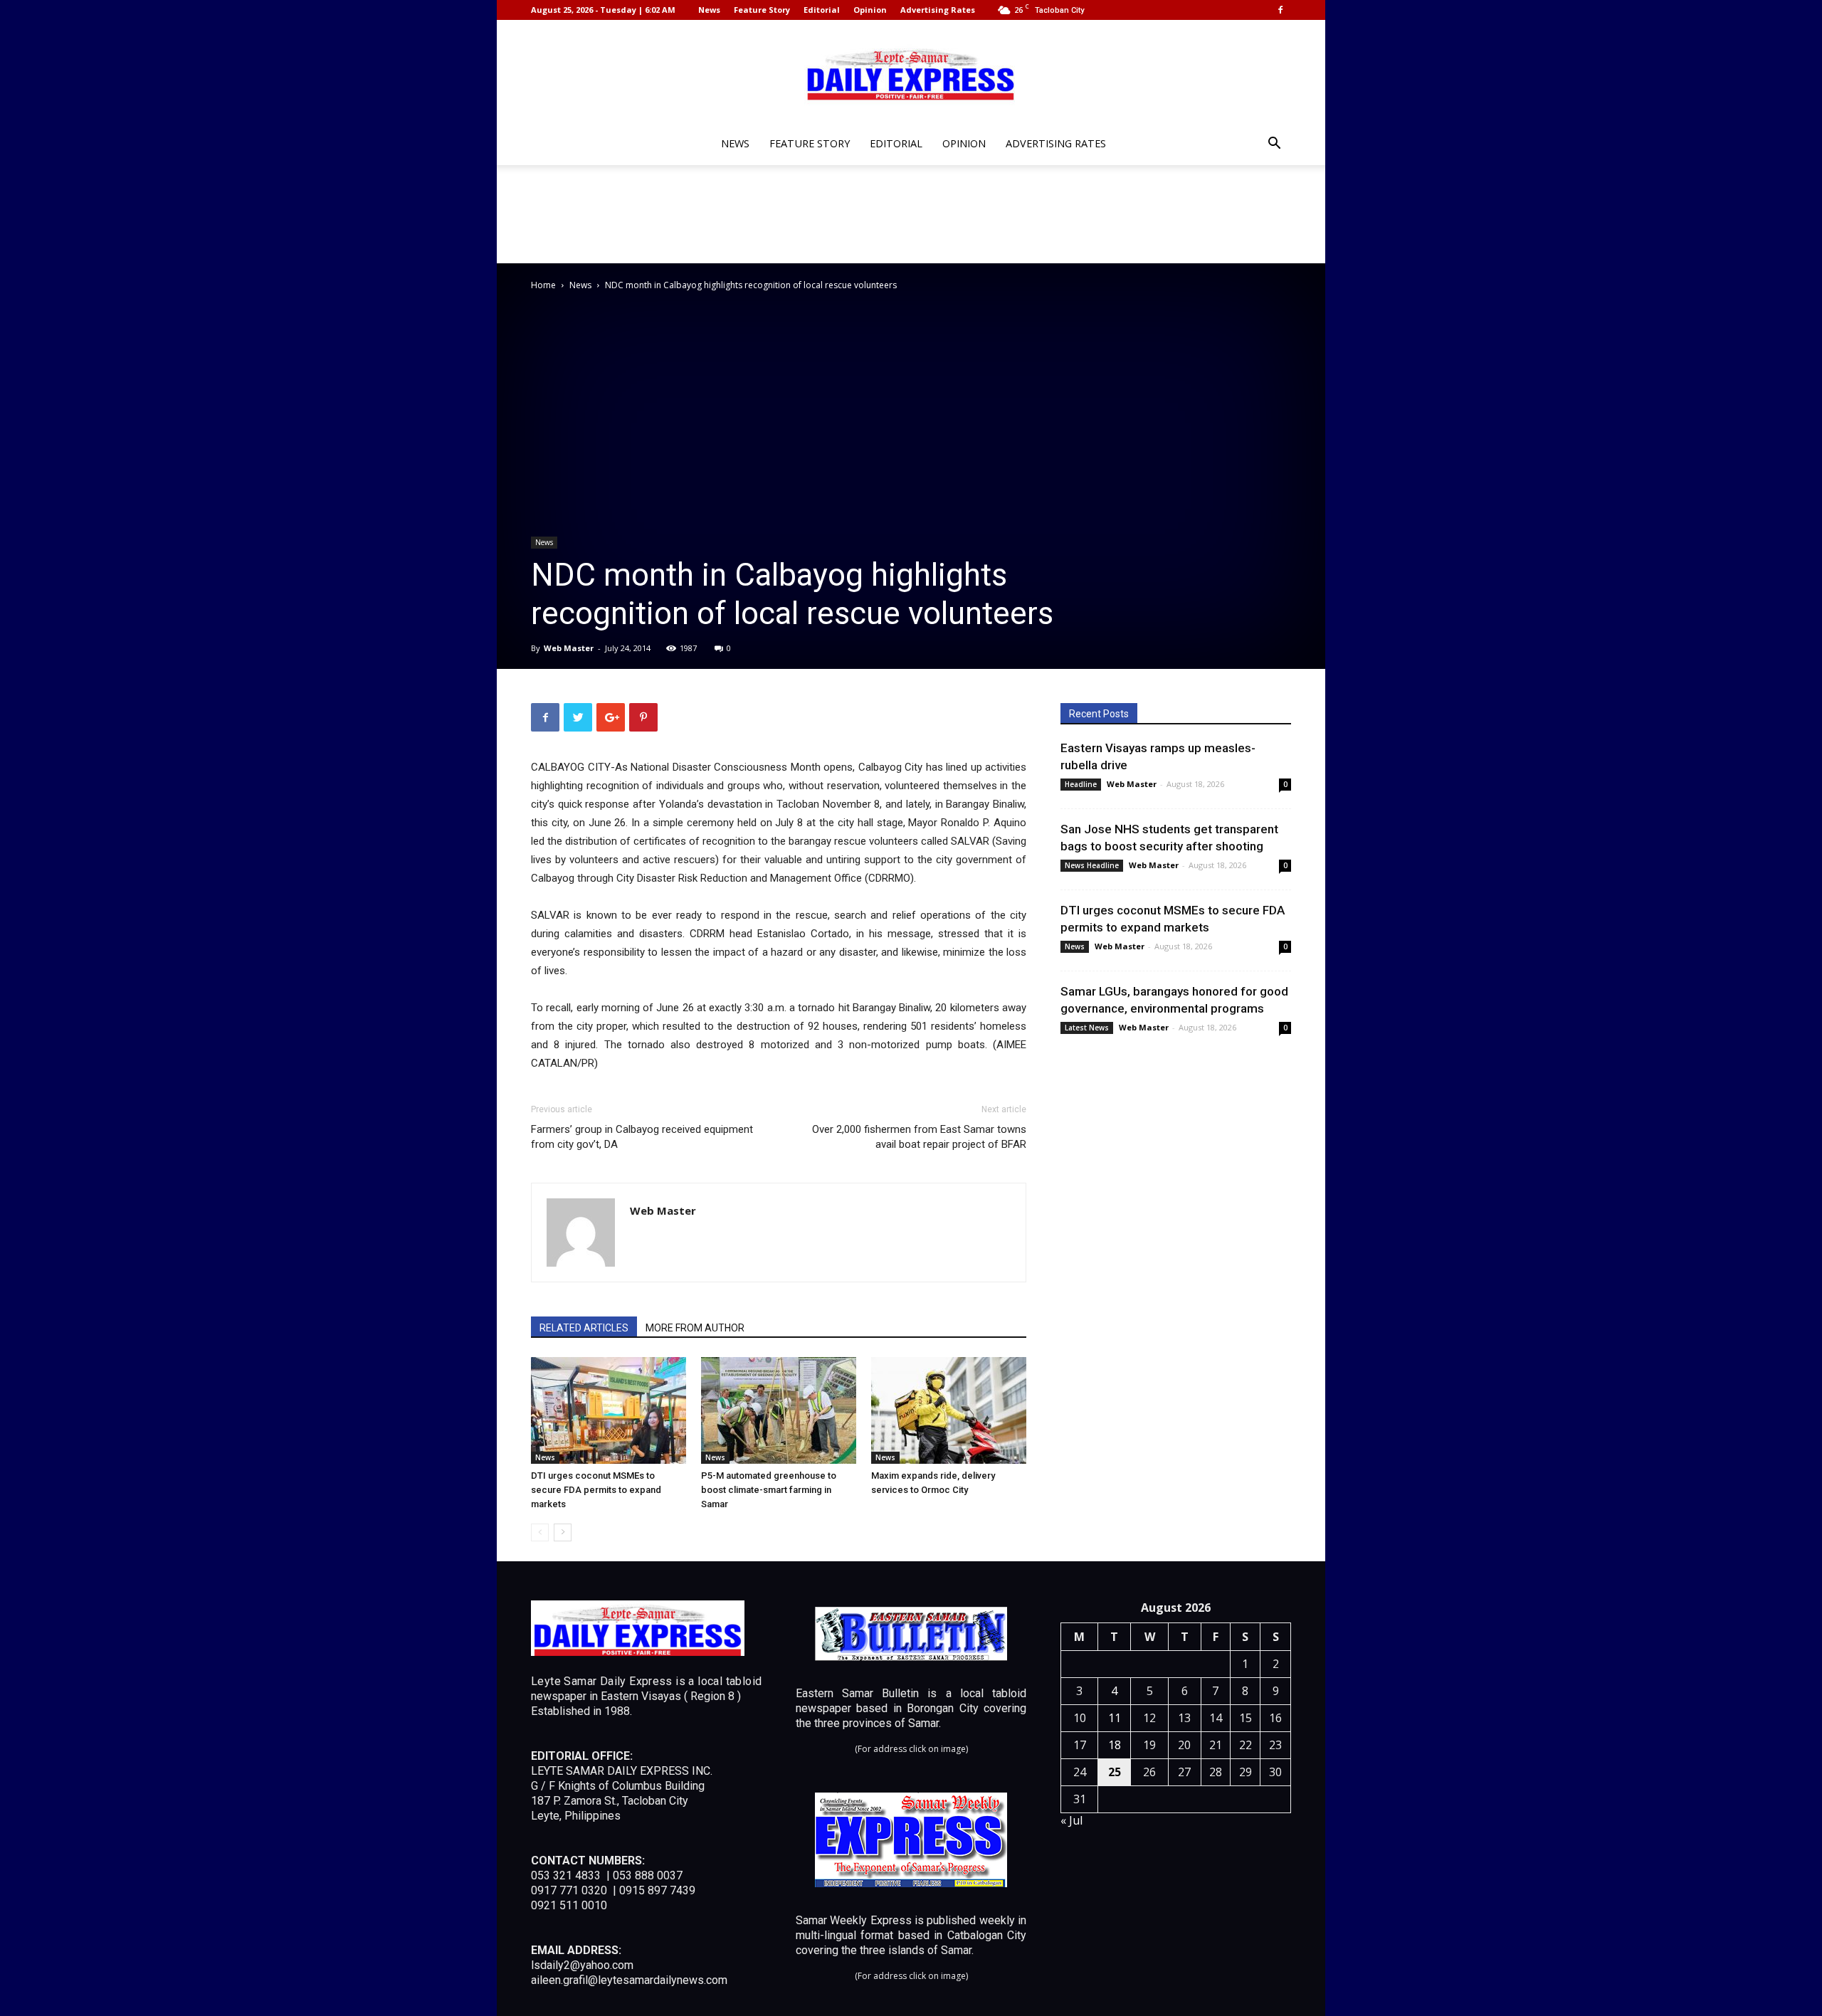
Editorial (822, 10)
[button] (1274, 145)
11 (1115, 1718)
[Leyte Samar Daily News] (911, 73)
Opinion (870, 10)
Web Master (569, 648)
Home (543, 285)
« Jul (1071, 1820)
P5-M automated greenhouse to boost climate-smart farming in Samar (769, 1490)
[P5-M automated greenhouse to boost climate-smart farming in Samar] (779, 1410)
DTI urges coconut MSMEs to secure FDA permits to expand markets (596, 1490)
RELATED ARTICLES (584, 1328)
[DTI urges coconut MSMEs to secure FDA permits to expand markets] (609, 1410)
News (709, 10)
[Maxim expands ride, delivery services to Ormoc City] (949, 1410)
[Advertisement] (911, 214)
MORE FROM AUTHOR (695, 1328)
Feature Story (762, 10)
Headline (1081, 784)
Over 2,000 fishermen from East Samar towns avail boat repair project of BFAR (919, 1137)
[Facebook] (1280, 10)
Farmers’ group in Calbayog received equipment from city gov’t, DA (642, 1137)
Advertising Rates (938, 10)
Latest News (1087, 1028)
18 (1115, 1745)
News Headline (1092, 865)
